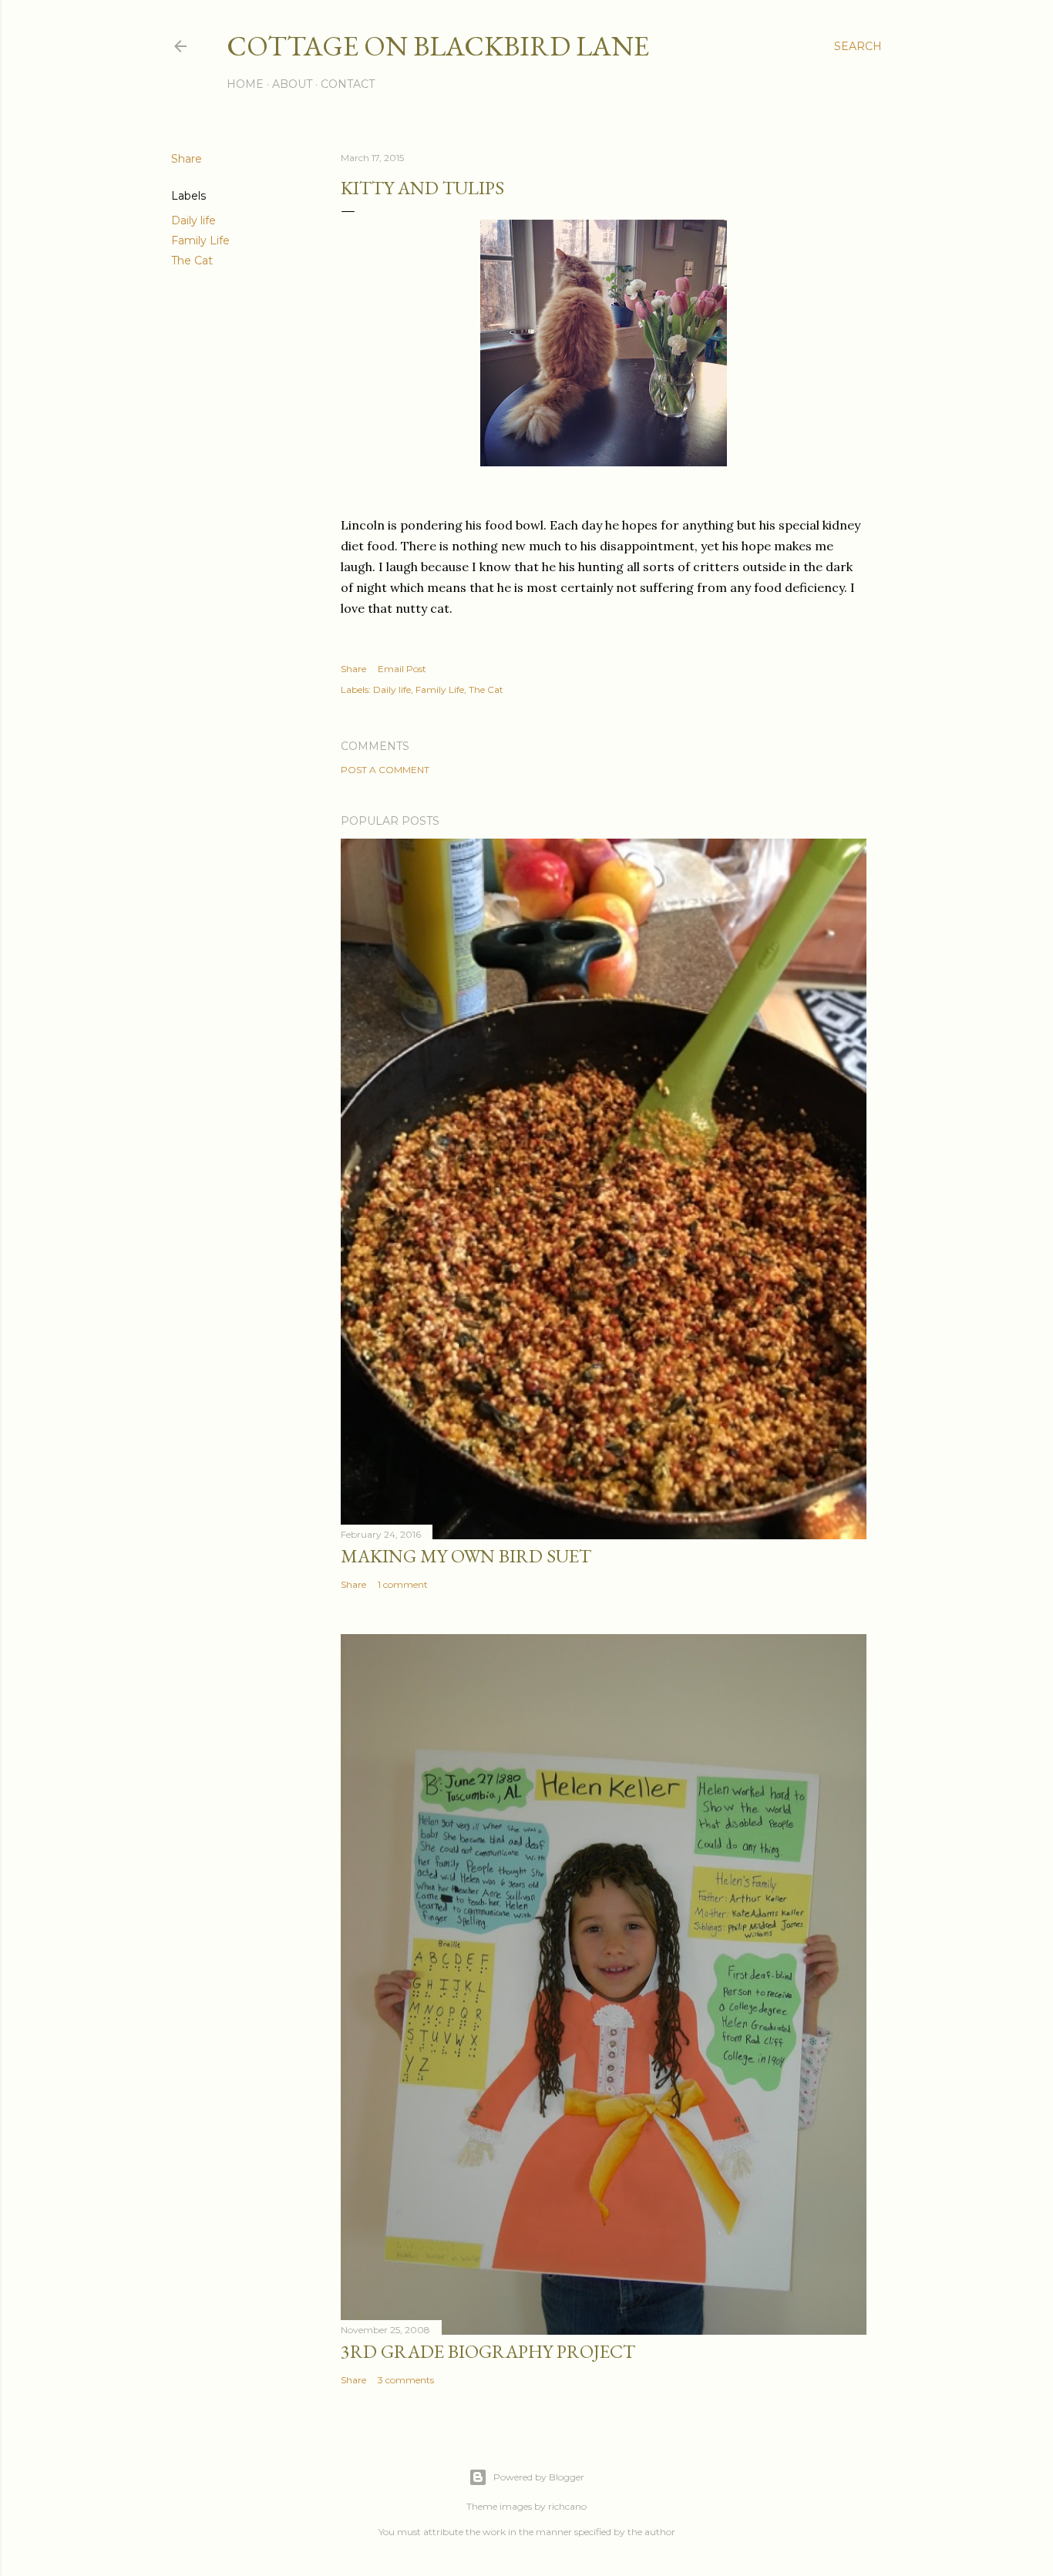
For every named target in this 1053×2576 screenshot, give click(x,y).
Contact (348, 84)
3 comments (406, 2380)
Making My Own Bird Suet (466, 1556)
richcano (567, 2506)
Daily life (193, 220)
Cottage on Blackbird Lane (438, 46)
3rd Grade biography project (488, 2351)
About (292, 84)
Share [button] (187, 159)
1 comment (403, 1584)
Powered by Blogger (539, 2477)
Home (245, 84)
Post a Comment (385, 770)
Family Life (200, 240)
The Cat (192, 261)
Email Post (402, 669)
